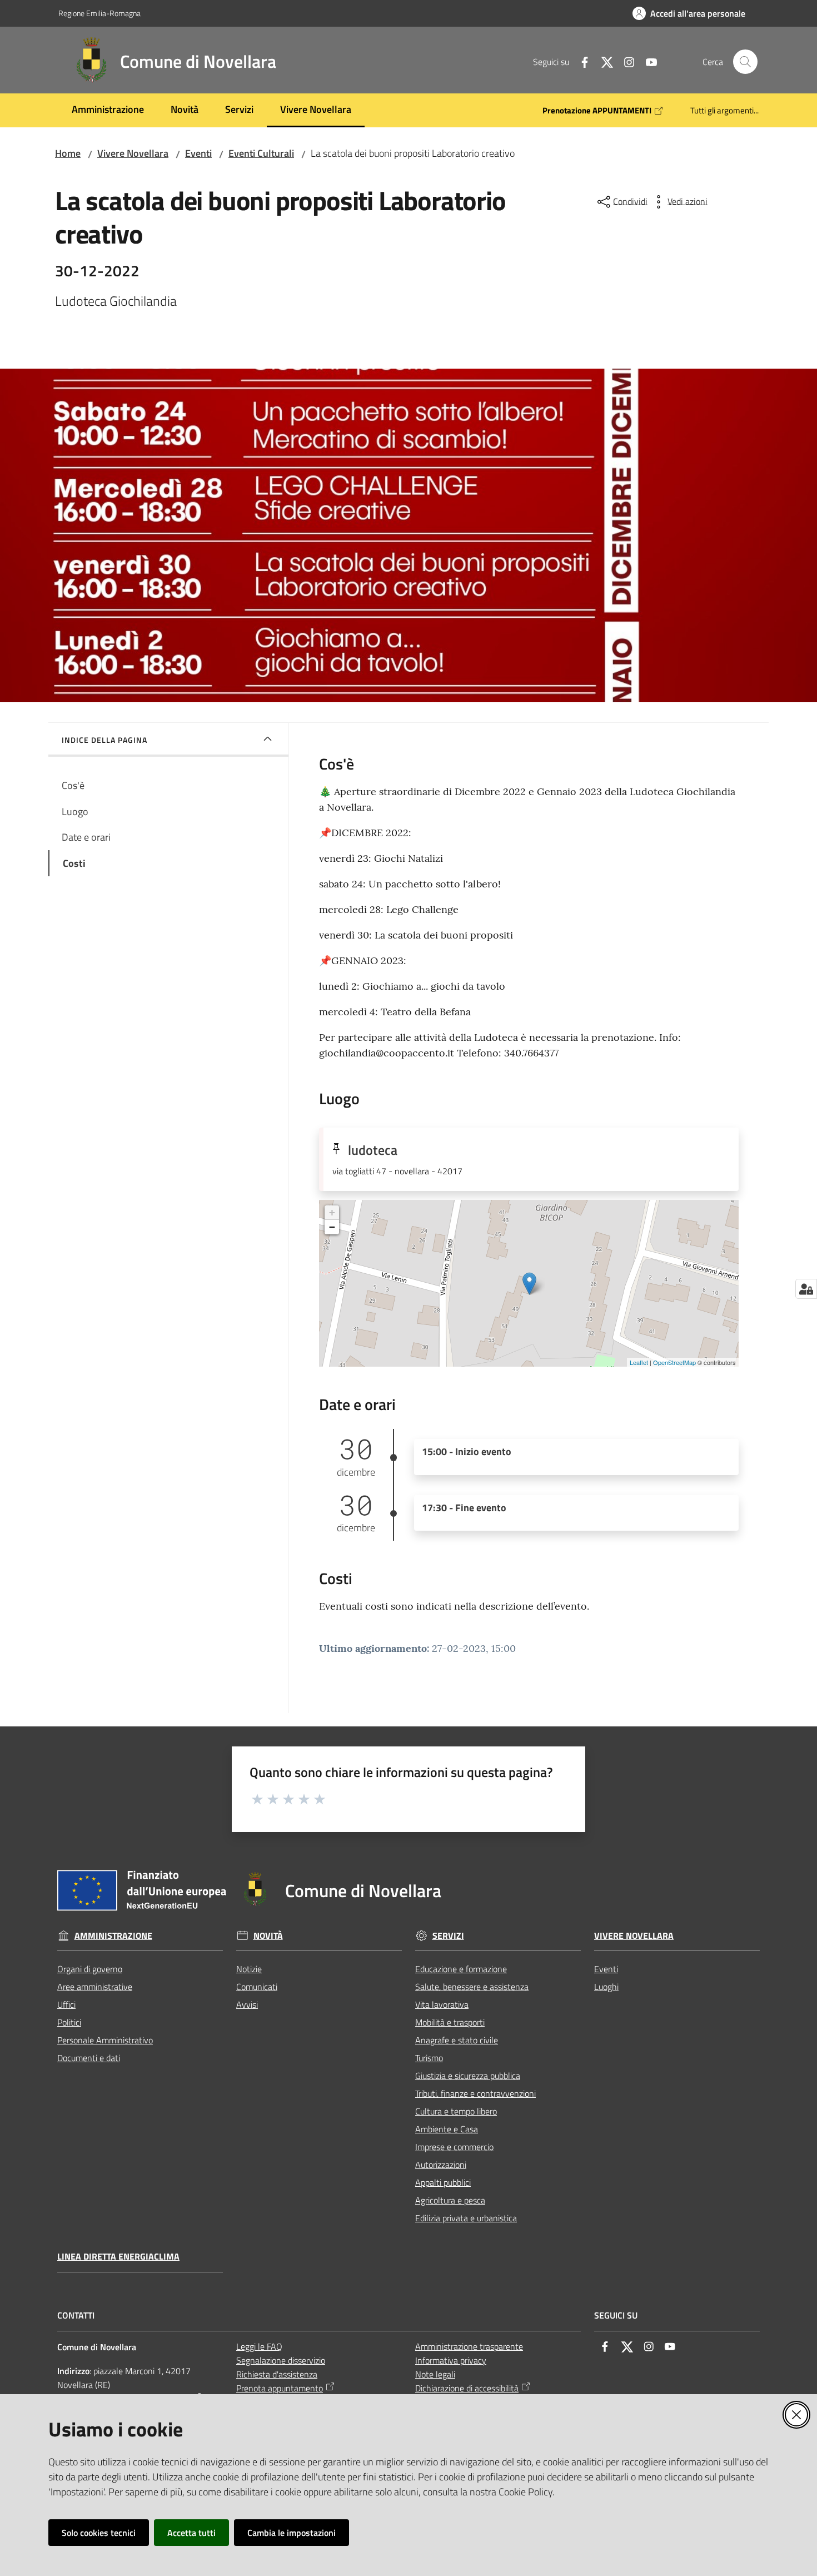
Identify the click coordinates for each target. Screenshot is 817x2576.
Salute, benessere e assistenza (472, 1987)
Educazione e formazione (461, 1969)
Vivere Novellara (133, 153)
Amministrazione (113, 1936)
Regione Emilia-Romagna (99, 13)
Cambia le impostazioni (292, 2533)
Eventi (198, 153)
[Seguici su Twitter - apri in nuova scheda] (602, 61)
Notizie (249, 1969)
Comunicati (257, 1987)
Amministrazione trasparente (469, 2346)
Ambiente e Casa (447, 2129)
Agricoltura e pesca (450, 2200)
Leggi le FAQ (259, 2346)
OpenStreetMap (674, 1362)
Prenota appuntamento (280, 2388)
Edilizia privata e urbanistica (466, 2218)
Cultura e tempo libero (456, 2111)
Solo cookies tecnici (99, 2533)
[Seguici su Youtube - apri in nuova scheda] (647, 61)
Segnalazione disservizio (281, 2360)
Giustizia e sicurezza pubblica (468, 2076)
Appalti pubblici (443, 2182)
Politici (69, 2022)
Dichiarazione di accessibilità (467, 2388)
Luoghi (606, 1987)
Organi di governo (90, 1969)
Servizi (448, 1936)
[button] (745, 62)
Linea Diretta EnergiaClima (118, 2257)
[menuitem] (108, 110)
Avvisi (247, 2004)
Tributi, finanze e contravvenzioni (475, 2093)
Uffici (66, 2004)
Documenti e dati (89, 2058)
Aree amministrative (95, 1987)
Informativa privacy (451, 2360)
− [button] (332, 1227)
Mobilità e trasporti (450, 2022)
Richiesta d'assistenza (277, 2374)
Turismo (429, 2058)
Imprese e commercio (454, 2147)
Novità (268, 1936)
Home (68, 153)
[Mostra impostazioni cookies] (806, 1289)
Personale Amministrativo (105, 2040)
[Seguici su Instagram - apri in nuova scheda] (625, 61)
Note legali (435, 2374)
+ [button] (332, 1212)
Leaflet (639, 1362)
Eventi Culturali (261, 153)
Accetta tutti (191, 2533)
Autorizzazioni (441, 2165)
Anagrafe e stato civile (457, 2040)
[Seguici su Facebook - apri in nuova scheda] (580, 61)
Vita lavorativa (442, 2004)
